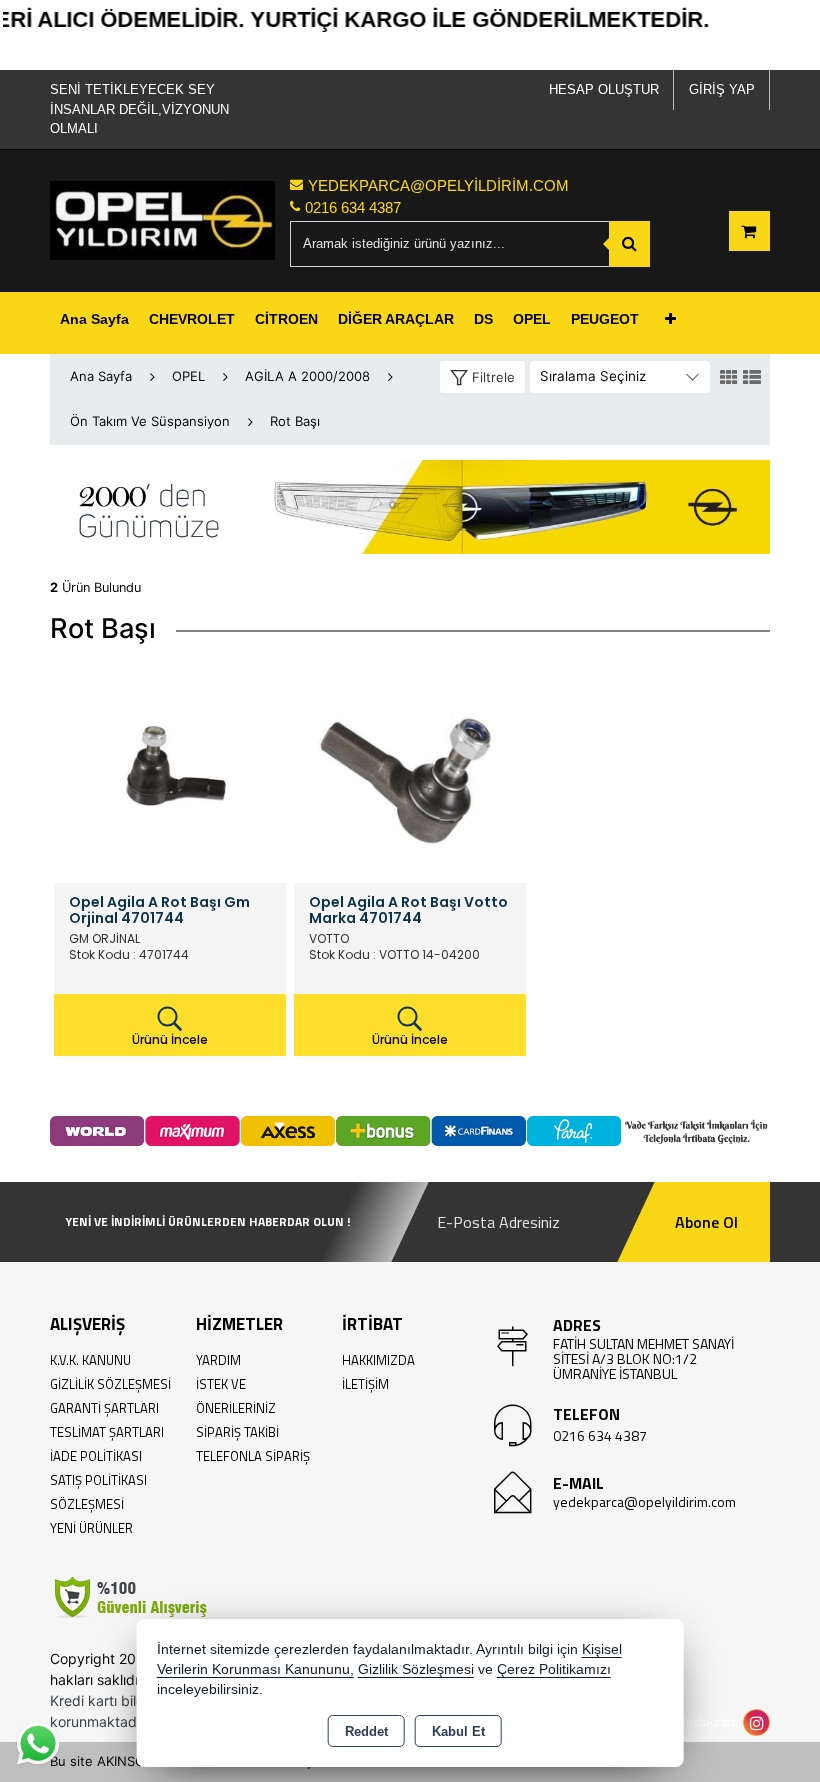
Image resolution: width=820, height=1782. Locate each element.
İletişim (365, 1384)
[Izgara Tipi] (729, 378)
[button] (482, 377)
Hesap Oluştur (604, 89)
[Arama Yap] (629, 244)
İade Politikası (96, 1456)
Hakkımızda (378, 1360)
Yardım (218, 1360)
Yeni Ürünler (91, 1528)
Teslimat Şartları (107, 1432)
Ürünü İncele (170, 1039)
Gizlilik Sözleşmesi (110, 1384)
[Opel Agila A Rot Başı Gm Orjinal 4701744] (170, 765)
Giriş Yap (722, 89)
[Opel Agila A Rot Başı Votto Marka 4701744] (410, 765)
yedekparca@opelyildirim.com (644, 1501)
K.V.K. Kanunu (90, 1360)
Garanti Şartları (104, 1408)
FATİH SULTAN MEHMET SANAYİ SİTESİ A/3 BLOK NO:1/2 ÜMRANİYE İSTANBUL (643, 1358)
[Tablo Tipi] (752, 378)
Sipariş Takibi (237, 1432)
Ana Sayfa (94, 319)
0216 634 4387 (600, 1435)
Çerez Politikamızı (554, 1669)
